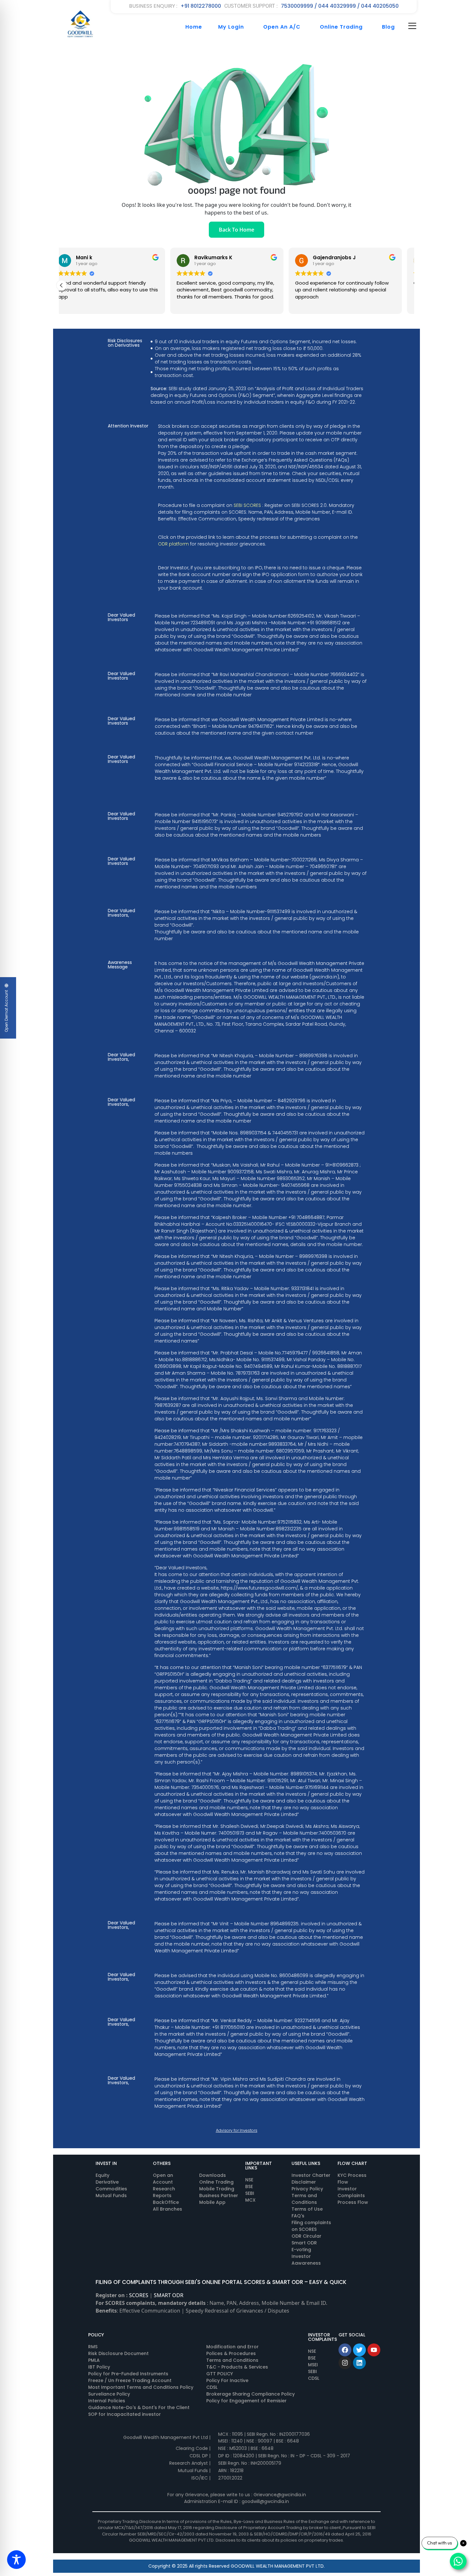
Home (194, 27)
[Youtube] (374, 2350)
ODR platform (173, 544)
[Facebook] (345, 2350)
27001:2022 (230, 2478)
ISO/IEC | (201, 2478)
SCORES (139, 2295)
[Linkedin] (359, 2363)
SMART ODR (169, 2295)
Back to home (236, 230)
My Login (231, 27)
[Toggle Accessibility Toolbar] (16, 2560)
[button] (61, 285)
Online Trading (341, 27)
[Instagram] (345, 2363)
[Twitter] (359, 2350)
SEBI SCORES (247, 505)
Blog (388, 27)
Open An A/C (282, 27)
